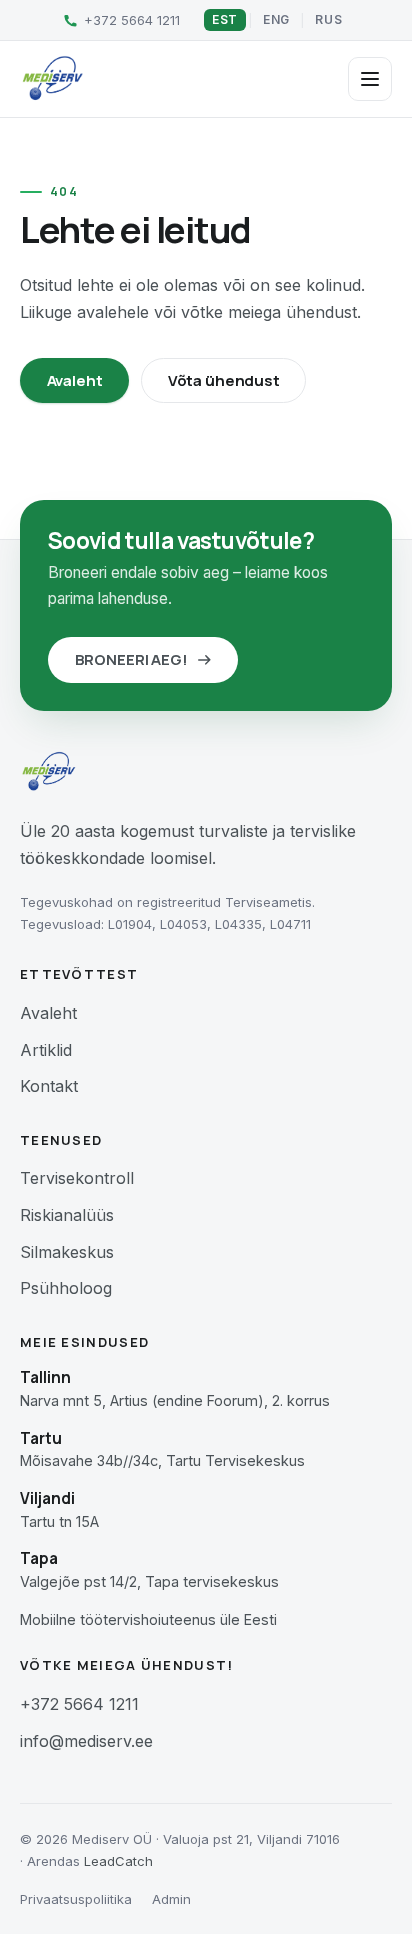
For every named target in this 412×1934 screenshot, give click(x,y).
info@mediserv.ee (86, 1741)
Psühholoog (66, 1288)
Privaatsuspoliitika (76, 1899)
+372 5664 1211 (79, 1704)
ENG (276, 19)
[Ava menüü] (370, 79)
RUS (328, 19)
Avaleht (75, 380)
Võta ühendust (224, 380)
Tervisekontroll (77, 1178)
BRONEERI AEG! (131, 659)
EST (225, 19)
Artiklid (46, 1050)
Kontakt (49, 1086)
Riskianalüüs (67, 1215)
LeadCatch (118, 1861)
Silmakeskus (67, 1252)
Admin (171, 1899)
